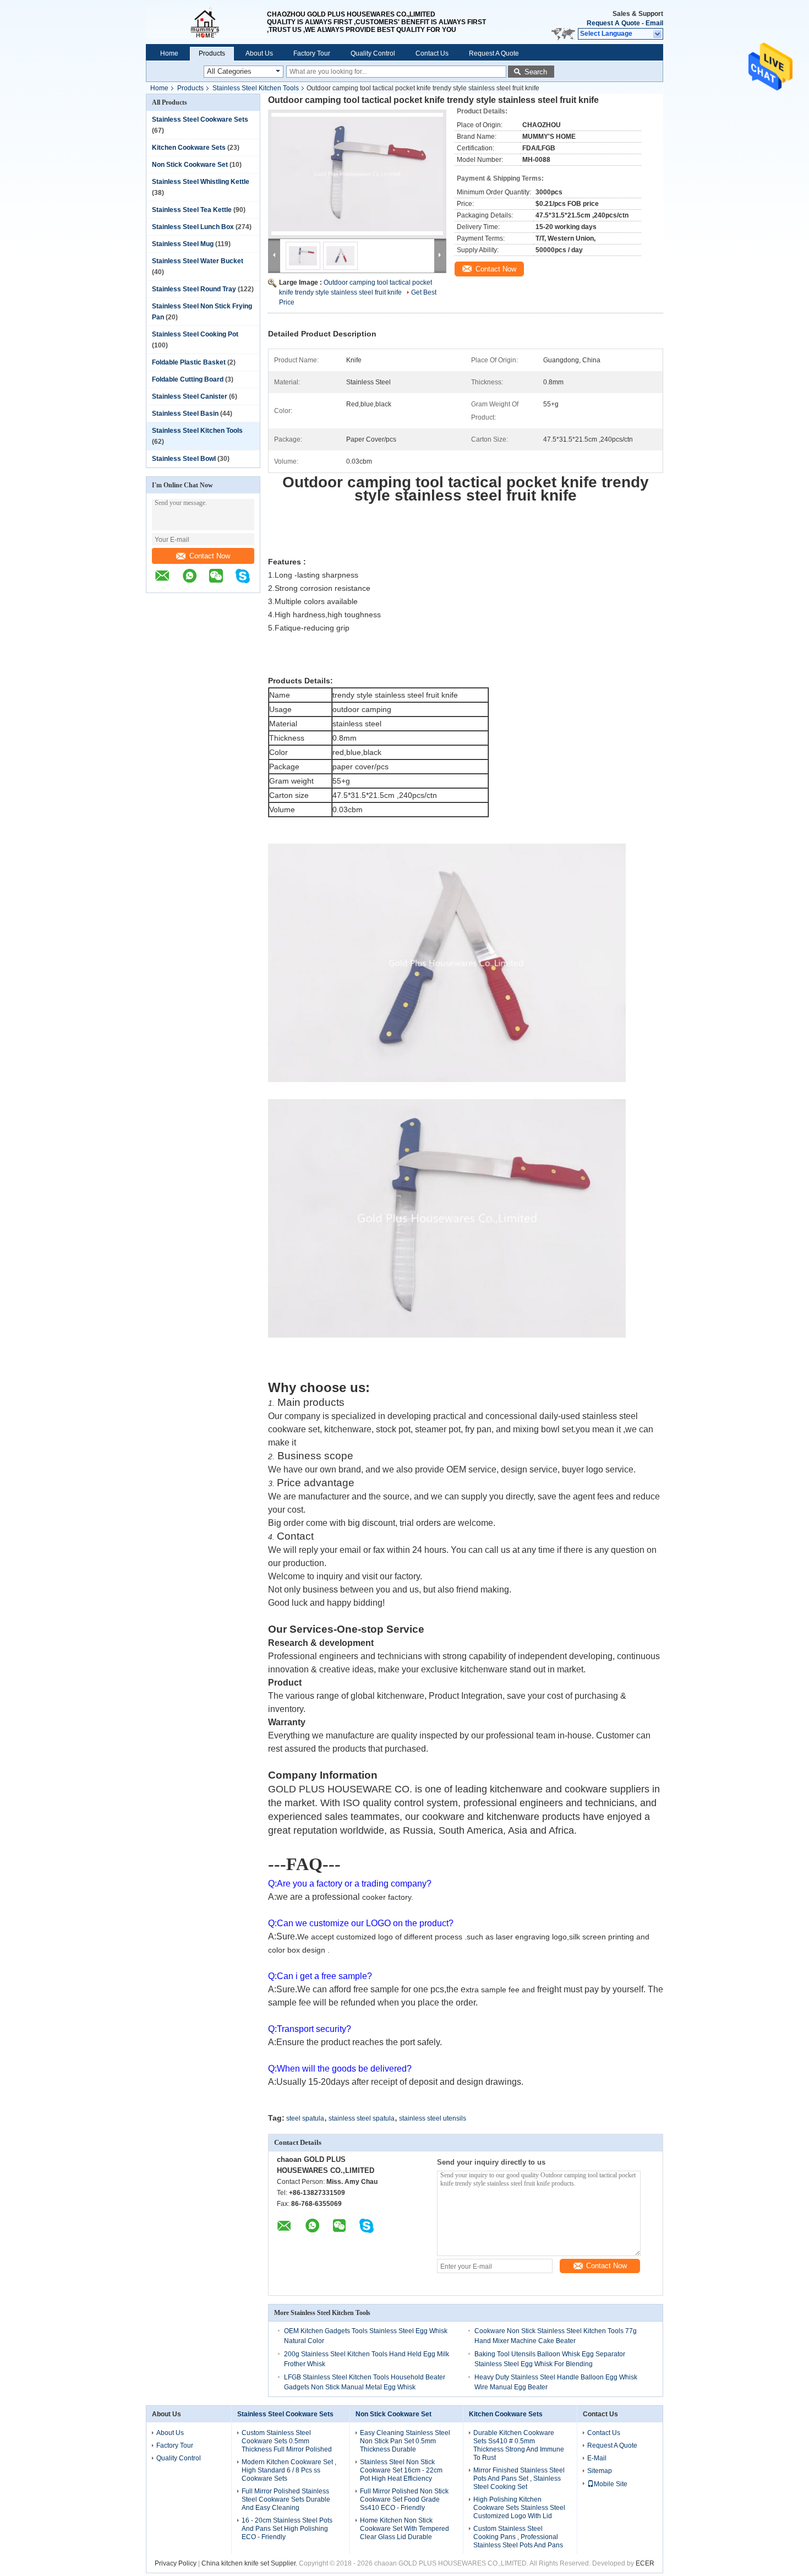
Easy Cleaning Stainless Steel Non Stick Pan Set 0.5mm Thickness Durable (405, 2441)
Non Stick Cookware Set (190, 165)
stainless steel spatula (362, 2118)
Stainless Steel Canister (190, 396)
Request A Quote (613, 23)
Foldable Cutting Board (188, 379)
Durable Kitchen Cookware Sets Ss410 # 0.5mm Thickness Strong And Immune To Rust (519, 2445)
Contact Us (432, 53)
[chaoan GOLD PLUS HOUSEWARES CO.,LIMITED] (206, 22)
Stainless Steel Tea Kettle (192, 210)
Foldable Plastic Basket (189, 362)
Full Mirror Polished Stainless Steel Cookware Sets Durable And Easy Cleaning (286, 2499)
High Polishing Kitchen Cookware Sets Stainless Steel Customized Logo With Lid (519, 2508)
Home (169, 53)
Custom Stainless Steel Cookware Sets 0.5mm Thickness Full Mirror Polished (287, 2441)
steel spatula (305, 2118)
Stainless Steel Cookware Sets (200, 119)
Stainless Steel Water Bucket (198, 261)
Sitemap (600, 2471)
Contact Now (210, 556)
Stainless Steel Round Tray (194, 289)
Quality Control (373, 53)
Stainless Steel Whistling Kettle (201, 182)
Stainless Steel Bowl (184, 459)
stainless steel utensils (433, 2118)
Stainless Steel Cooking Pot (195, 334)
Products (212, 53)
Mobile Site (611, 2484)
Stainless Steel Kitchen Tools (256, 88)
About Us (259, 53)
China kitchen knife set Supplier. (250, 2563)
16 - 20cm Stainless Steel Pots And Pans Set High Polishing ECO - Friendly (287, 2529)
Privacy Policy (176, 2563)
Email (654, 23)
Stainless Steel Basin (185, 414)
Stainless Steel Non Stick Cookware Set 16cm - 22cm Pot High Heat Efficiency (401, 2470)
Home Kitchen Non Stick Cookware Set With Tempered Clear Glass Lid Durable (404, 2529)
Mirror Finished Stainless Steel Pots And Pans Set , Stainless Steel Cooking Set (519, 2479)
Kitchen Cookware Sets (189, 148)
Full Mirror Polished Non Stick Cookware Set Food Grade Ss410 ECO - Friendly (404, 2499)
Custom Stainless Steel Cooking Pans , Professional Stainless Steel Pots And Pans (518, 2537)
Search (536, 72)
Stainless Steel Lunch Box (193, 227)
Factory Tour (312, 53)
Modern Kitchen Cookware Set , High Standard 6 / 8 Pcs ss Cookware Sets (289, 2470)
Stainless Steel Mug (183, 244)
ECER (645, 2563)
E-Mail (597, 2458)
